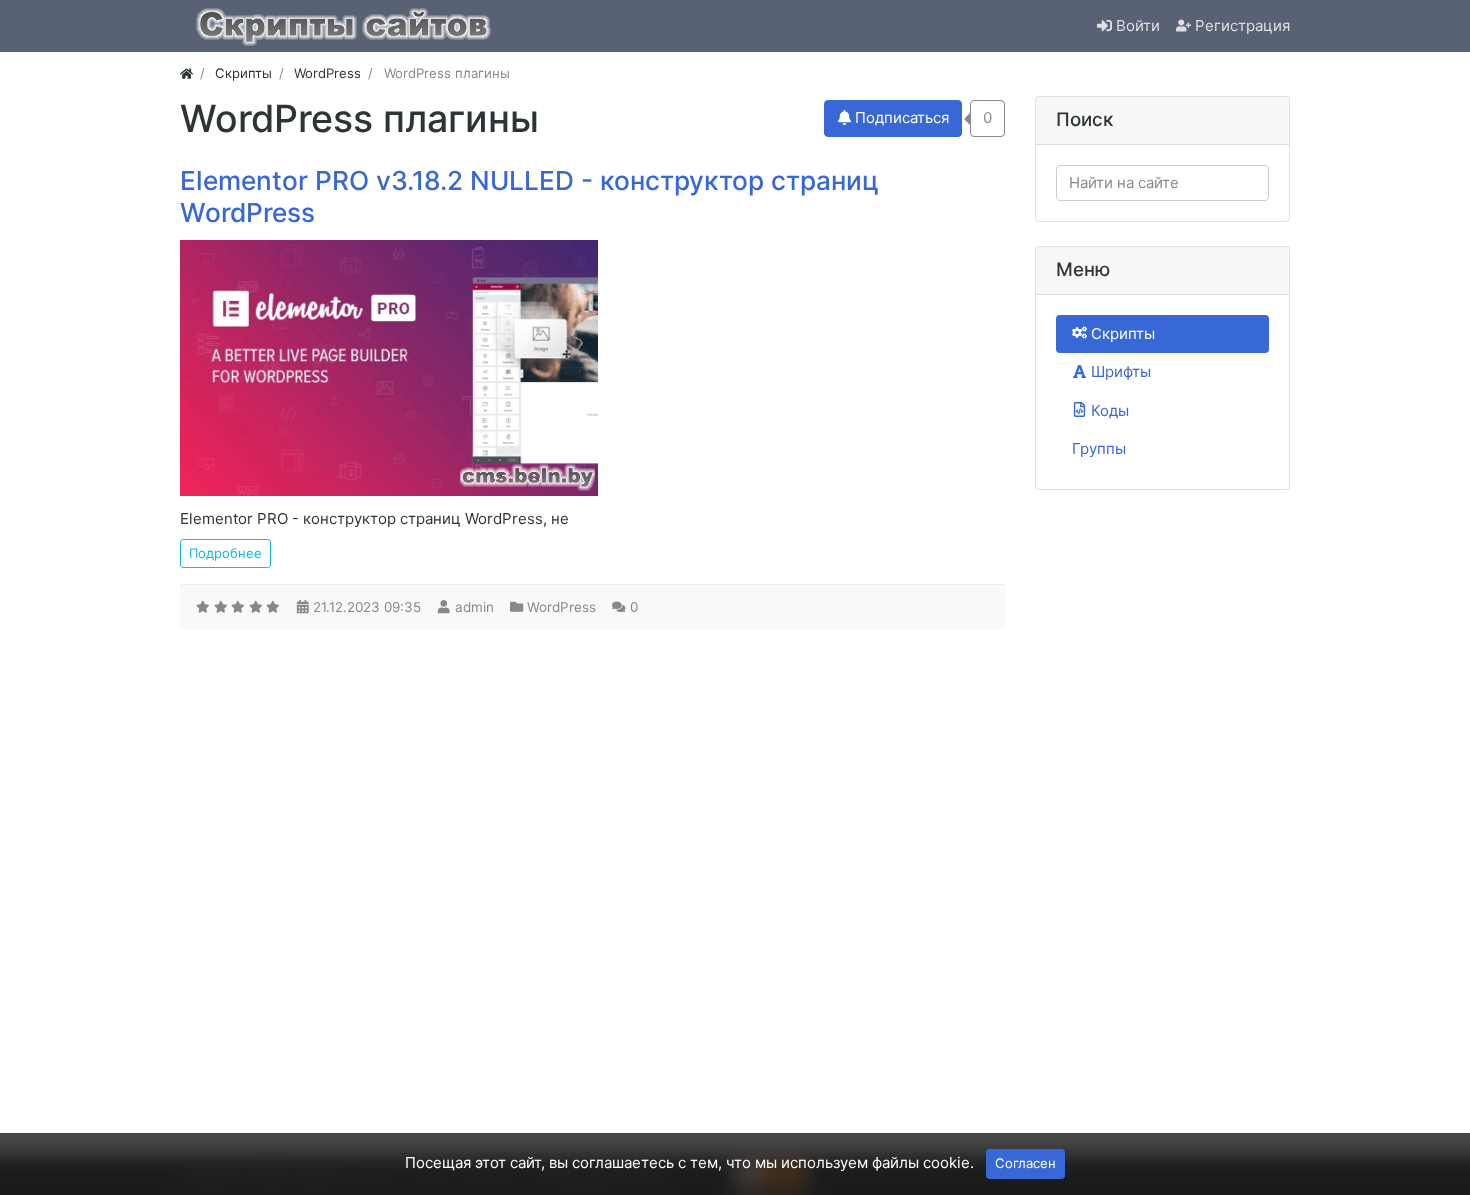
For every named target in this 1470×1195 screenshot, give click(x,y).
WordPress (561, 607)
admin (474, 607)
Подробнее (225, 553)
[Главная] (186, 73)
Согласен (1025, 1163)
